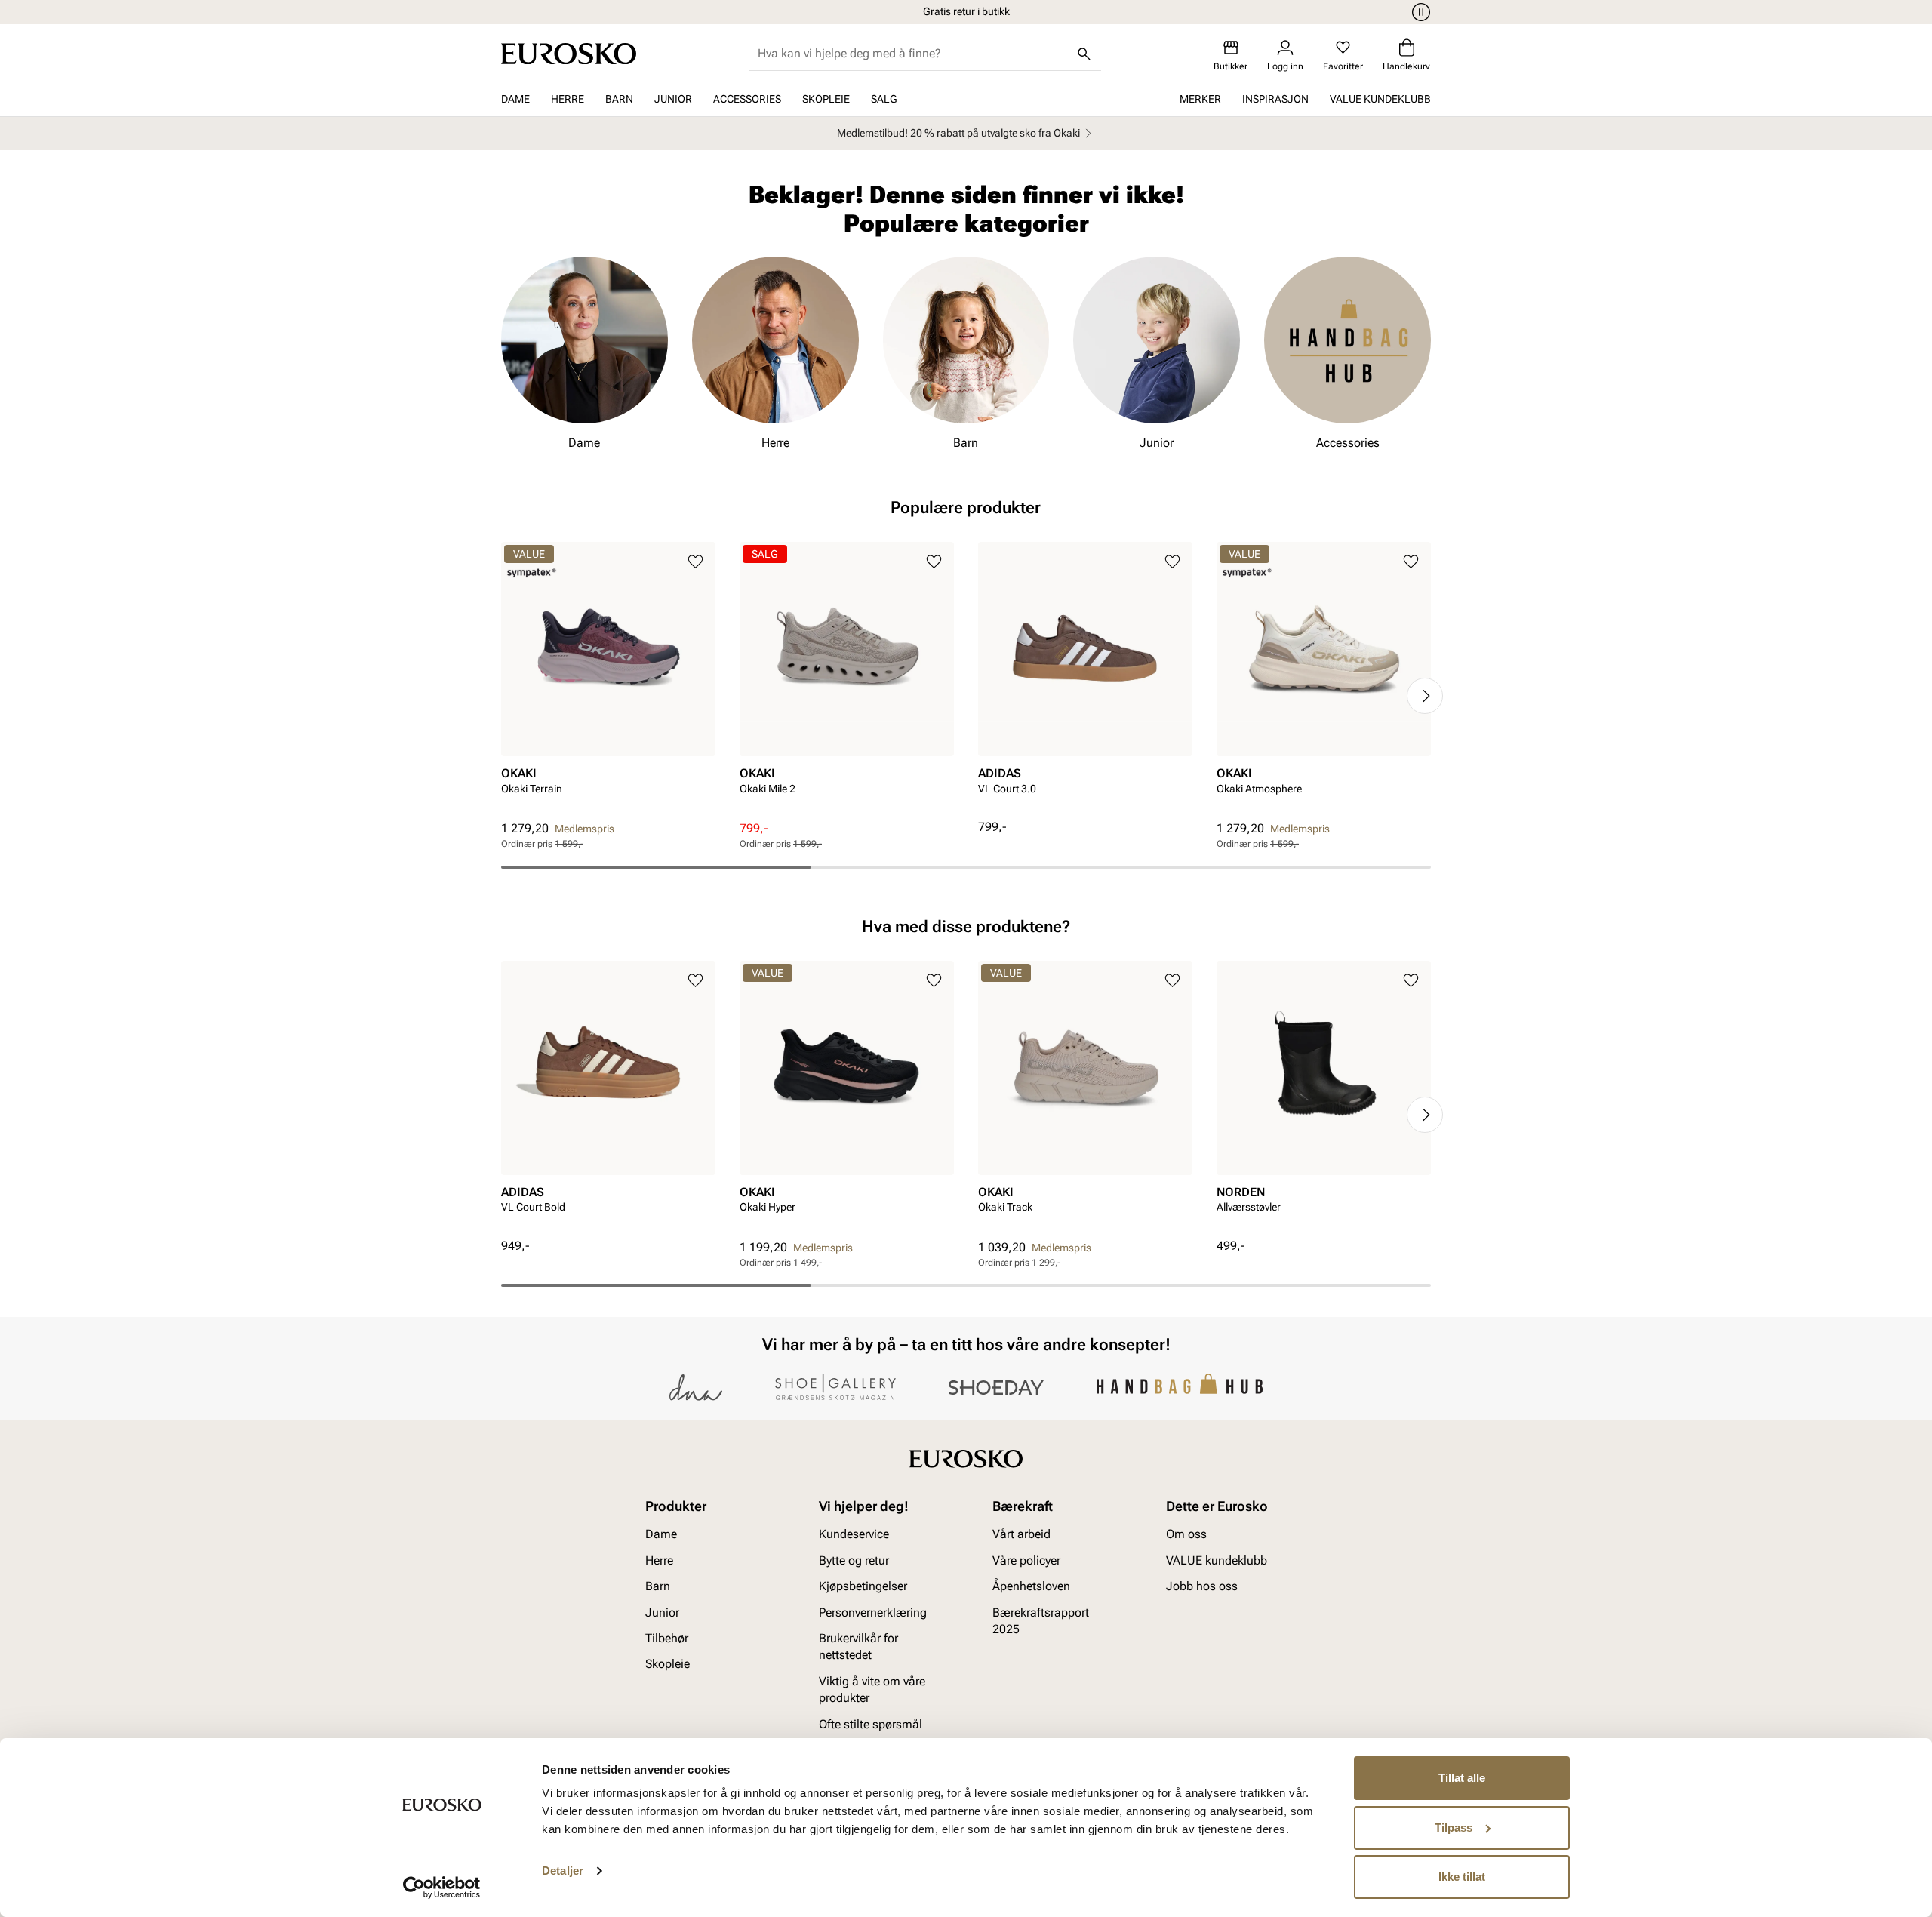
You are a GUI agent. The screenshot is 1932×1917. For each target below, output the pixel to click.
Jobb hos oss (1202, 1587)
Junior (673, 99)
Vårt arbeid (1021, 1535)
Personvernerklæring (873, 1612)
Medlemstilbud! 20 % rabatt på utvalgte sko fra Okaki (958, 133)
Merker (1200, 99)
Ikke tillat (1462, 1877)
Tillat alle (1462, 1778)
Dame (515, 99)
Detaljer (563, 1871)
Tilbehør (667, 1638)
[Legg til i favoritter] (695, 562)
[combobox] (913, 54)
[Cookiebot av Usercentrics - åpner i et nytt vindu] (442, 1888)
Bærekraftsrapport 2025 (1041, 1621)
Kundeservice (854, 1535)
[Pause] (1419, 12)
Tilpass (1454, 1828)
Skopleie (826, 99)
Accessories (747, 99)
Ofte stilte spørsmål (871, 1724)
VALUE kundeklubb (1380, 99)
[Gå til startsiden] (569, 54)
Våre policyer (1026, 1560)
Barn (619, 99)
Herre (568, 99)
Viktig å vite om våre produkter (872, 1689)
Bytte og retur (854, 1560)
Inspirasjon (1275, 99)
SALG (884, 99)
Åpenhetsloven (1031, 1587)
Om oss (1186, 1535)
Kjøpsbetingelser (863, 1587)
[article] (608, 681)
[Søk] (1084, 54)
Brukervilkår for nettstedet (858, 1646)
